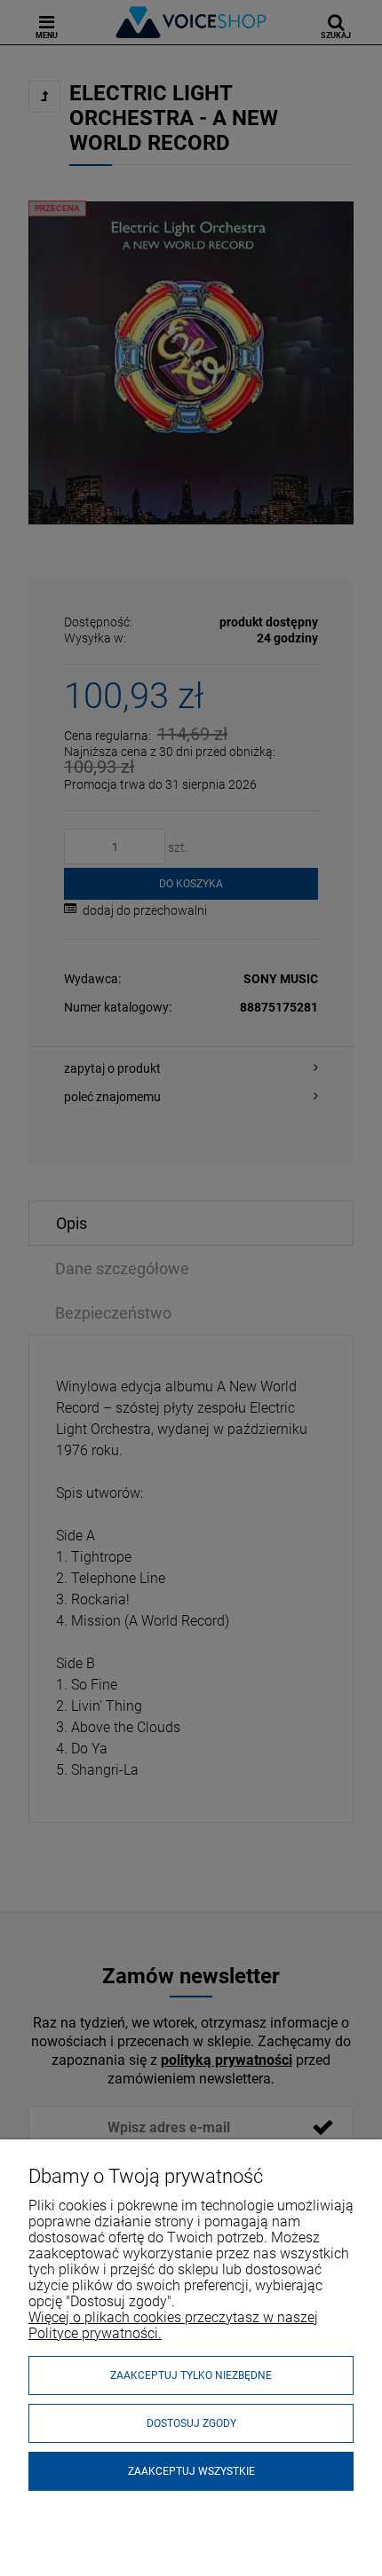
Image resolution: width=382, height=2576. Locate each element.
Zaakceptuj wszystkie (191, 2471)
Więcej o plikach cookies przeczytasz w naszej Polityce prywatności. (173, 2325)
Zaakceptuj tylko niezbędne (191, 2375)
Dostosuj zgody (191, 2423)
